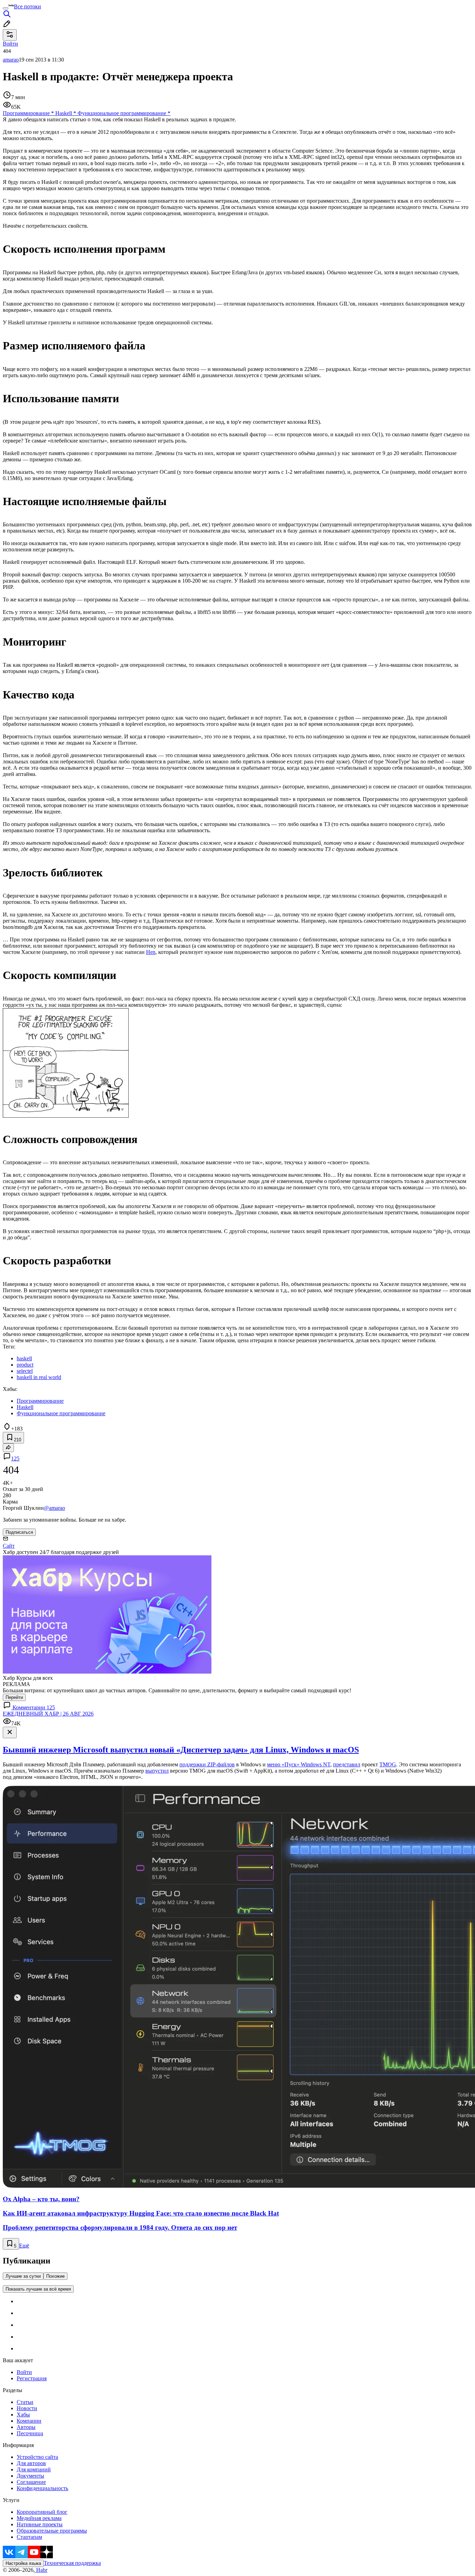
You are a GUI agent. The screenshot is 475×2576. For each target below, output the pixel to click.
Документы (30, 2476)
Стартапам (29, 2537)
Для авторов (31, 2463)
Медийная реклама (39, 2518)
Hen (151, 952)
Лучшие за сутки (23, 2276)
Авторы (26, 2427)
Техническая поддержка (72, 2563)
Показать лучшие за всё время (38, 2289)
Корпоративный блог (42, 2512)
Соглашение (31, 2482)
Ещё (24, 2246)
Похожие (55, 2276)
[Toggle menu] (6, 8)
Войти (24, 2372)
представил (347, 1764)
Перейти (14, 1697)
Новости (27, 2408)
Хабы (23, 2415)
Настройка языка (23, 2563)
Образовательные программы (52, 2531)
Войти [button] (10, 44)
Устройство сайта (37, 2457)
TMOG (388, 1764)
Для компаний (34, 2469)
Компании (29, 2421)
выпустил (157, 1771)
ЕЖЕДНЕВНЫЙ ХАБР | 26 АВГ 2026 (48, 1714)
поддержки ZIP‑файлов (207, 1764)
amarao (11, 60)
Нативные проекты (40, 2524)
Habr (41, 2570)
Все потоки (27, 6)
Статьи (25, 2402)
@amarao (54, 1508)
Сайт (9, 1546)
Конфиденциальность (42, 2488)
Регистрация (32, 2378)
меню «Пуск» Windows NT (299, 1764)
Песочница (30, 2433)
